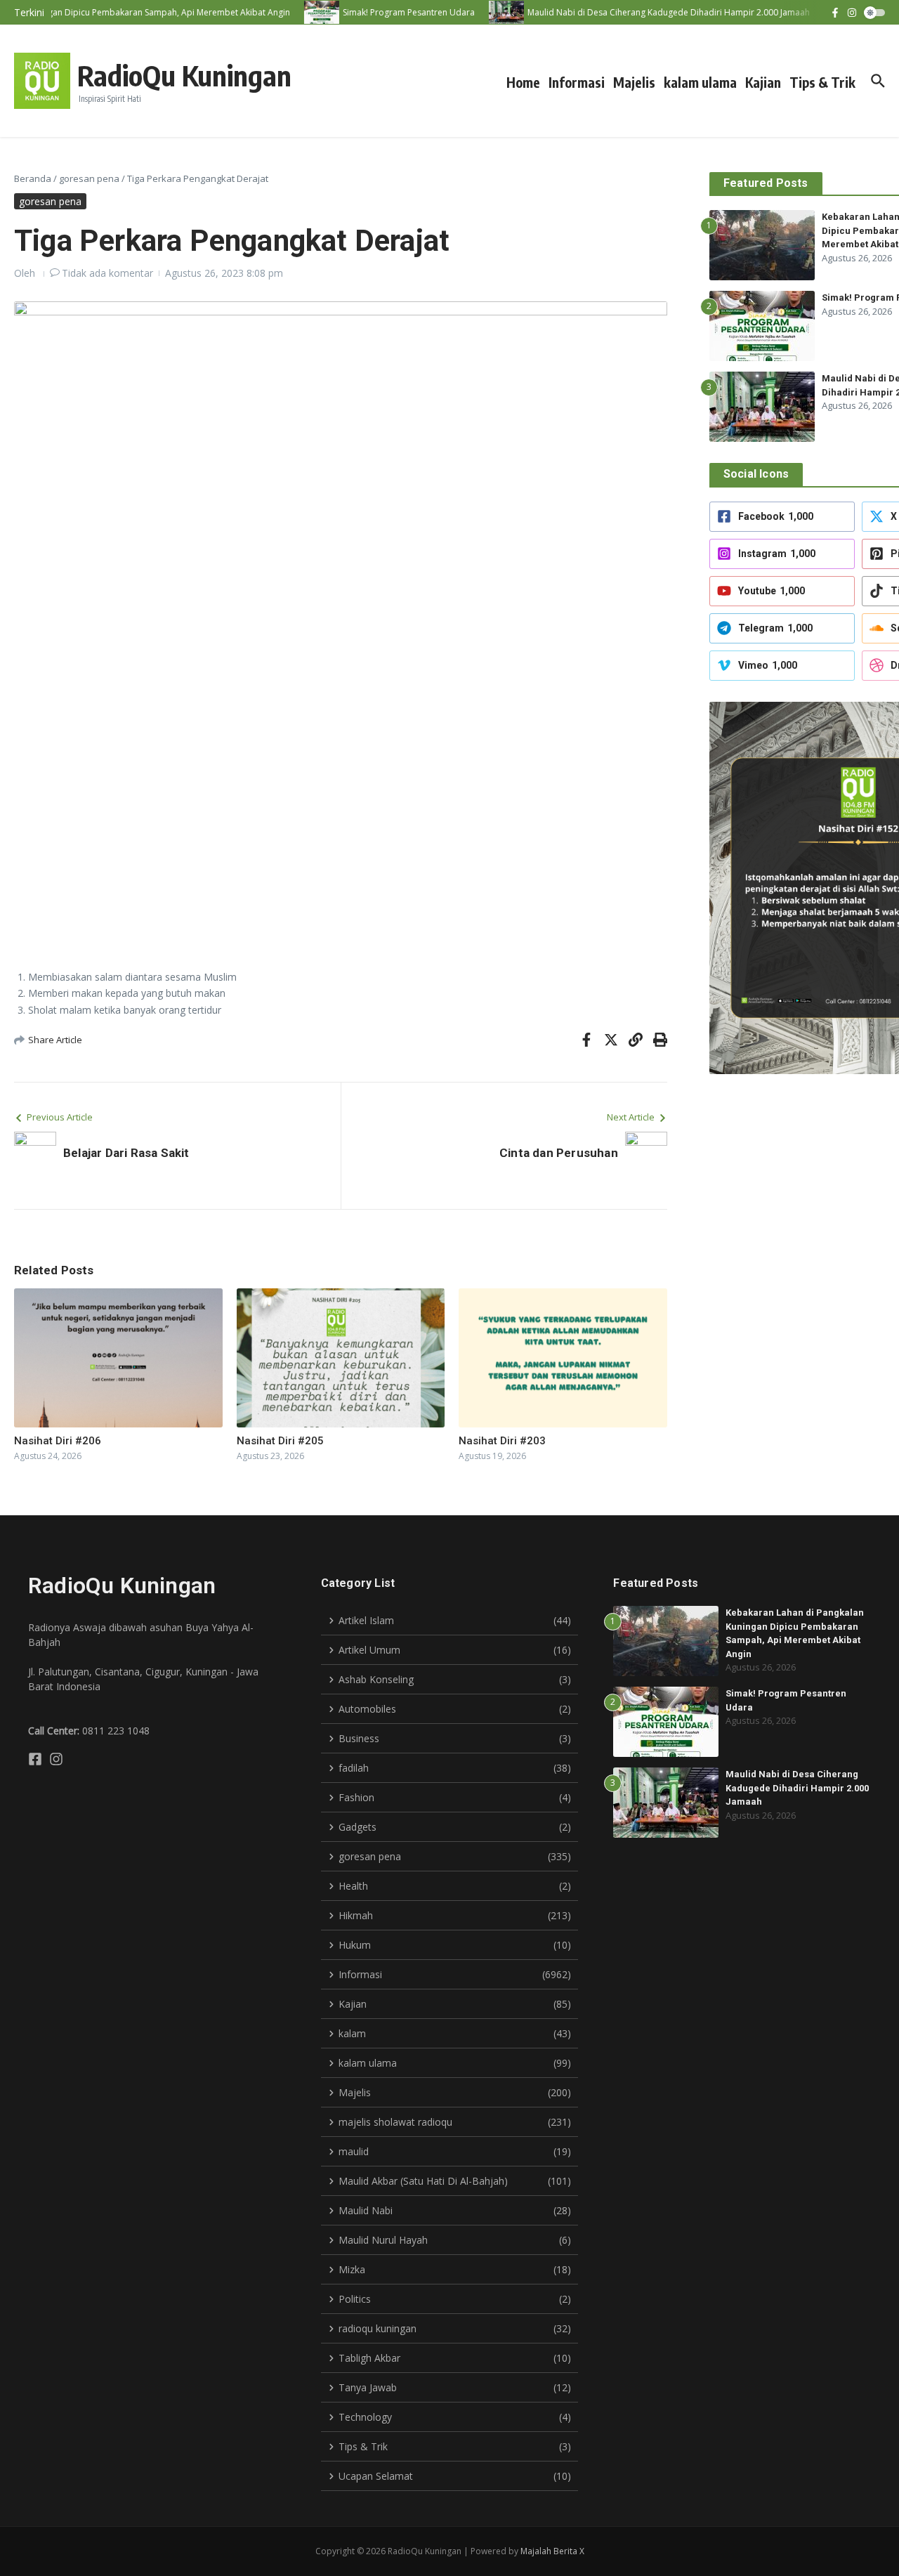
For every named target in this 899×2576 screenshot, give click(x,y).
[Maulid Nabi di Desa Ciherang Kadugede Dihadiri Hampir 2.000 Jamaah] (488, 12)
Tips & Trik (822, 82)
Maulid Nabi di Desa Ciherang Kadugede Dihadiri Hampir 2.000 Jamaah (797, 1788)
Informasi (577, 82)
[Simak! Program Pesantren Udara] (303, 12)
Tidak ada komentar (107, 273)
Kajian (763, 82)
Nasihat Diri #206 (58, 1441)
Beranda (33, 178)
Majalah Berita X (552, 2551)
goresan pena (89, 178)
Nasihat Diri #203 (502, 1441)
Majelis (634, 82)
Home (523, 82)
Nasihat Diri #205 (280, 1441)
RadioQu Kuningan (184, 75)
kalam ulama (700, 82)
